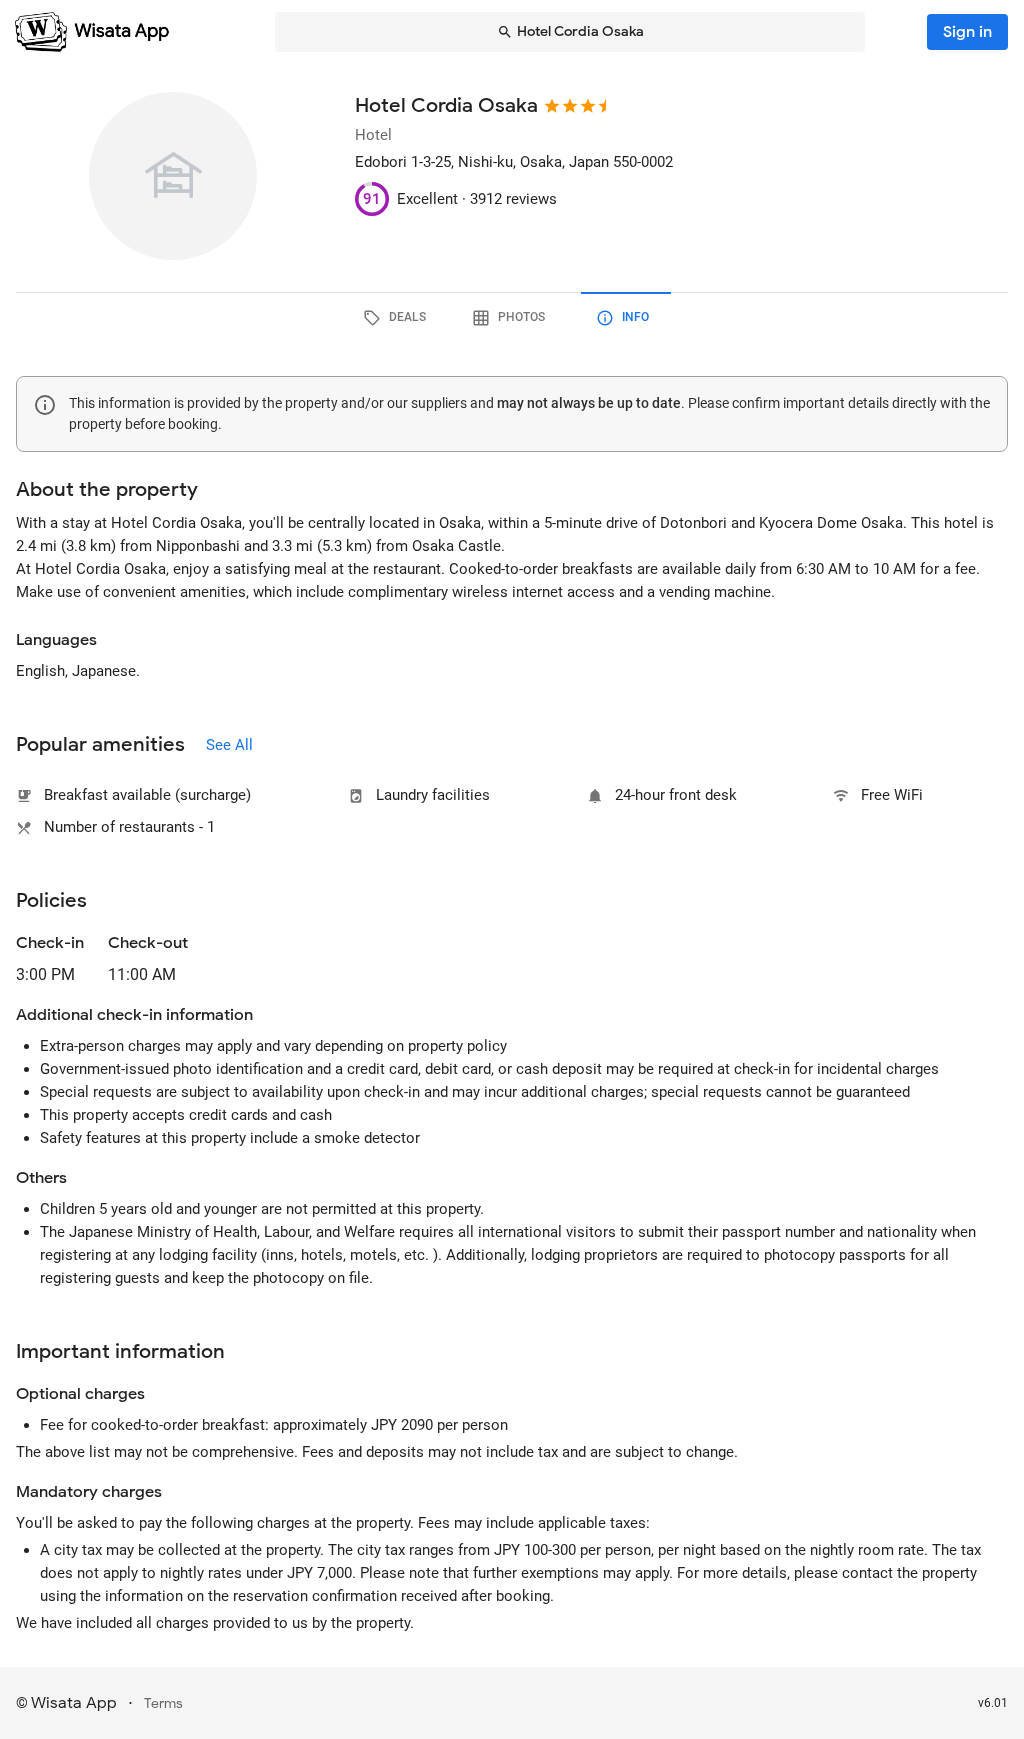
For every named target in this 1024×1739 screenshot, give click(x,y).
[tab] (398, 318)
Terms (163, 1703)
